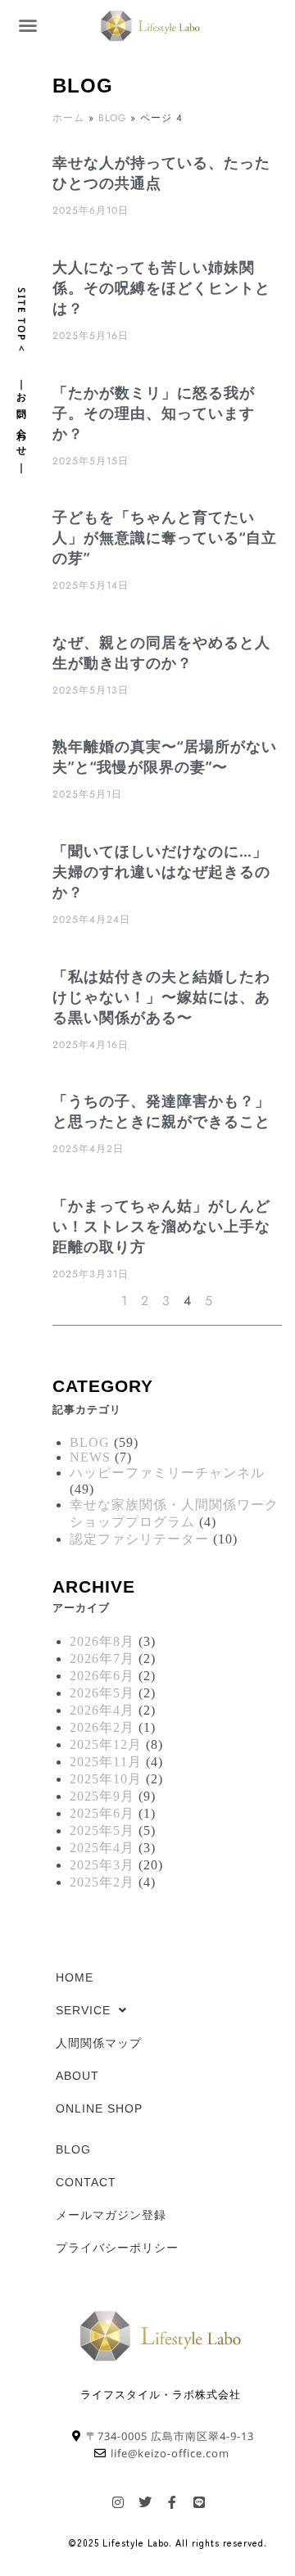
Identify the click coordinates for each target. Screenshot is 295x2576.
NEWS (90, 1457)
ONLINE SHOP (99, 2108)
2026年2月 (102, 1727)
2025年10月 (106, 1779)
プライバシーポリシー (117, 2248)
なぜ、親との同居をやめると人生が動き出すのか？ (161, 652)
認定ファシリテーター (139, 1539)
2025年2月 (102, 1882)
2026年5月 (102, 1693)
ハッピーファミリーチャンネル (167, 1473)
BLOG (112, 118)
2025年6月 (102, 1813)
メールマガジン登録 (111, 2215)
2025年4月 (102, 1848)
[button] (28, 25)
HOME (75, 1977)
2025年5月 (102, 1830)
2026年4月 (102, 1710)
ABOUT (77, 2076)
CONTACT (86, 2182)
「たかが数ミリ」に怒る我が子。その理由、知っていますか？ (154, 413)
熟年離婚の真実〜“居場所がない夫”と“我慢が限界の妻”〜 (165, 756)
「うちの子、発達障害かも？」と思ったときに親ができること (161, 1111)
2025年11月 (106, 1762)
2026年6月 (102, 1676)
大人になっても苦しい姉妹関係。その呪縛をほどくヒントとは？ (161, 287)
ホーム (68, 118)
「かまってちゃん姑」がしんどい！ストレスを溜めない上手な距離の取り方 (161, 1226)
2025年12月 (106, 1744)
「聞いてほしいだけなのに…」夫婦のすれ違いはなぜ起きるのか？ (161, 871)
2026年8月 (102, 1641)
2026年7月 (102, 1659)
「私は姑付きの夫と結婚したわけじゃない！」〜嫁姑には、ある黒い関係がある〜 (161, 997)
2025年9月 (102, 1796)
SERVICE (83, 2010)
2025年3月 (102, 1865)
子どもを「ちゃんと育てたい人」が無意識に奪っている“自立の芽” (165, 537)
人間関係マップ (99, 2043)
